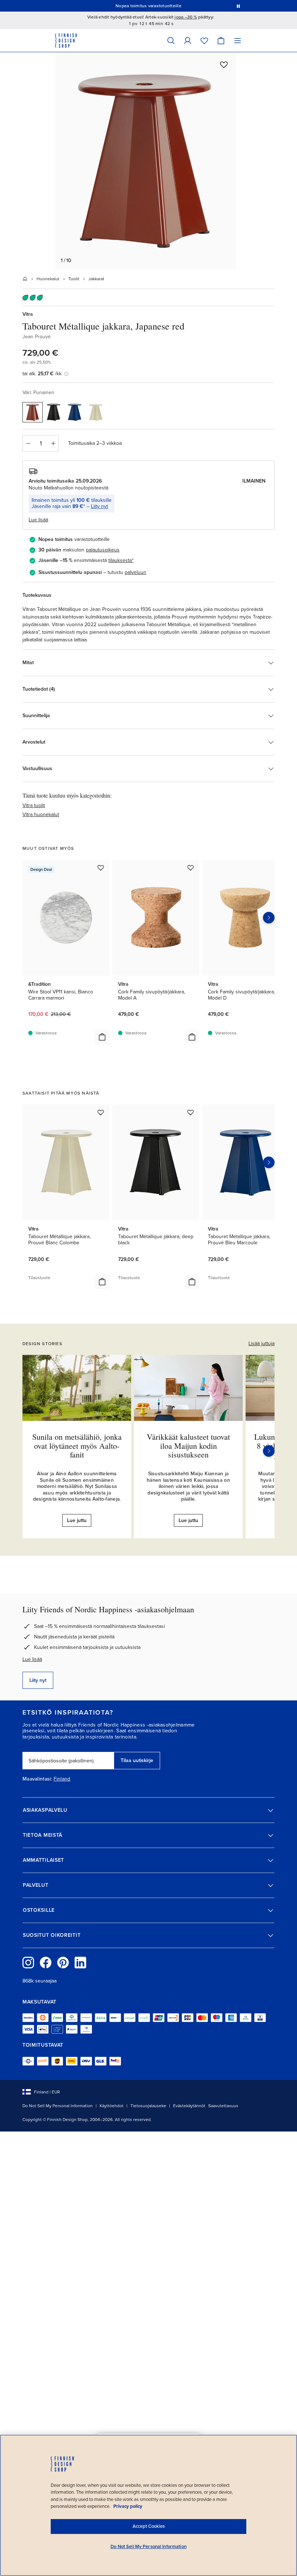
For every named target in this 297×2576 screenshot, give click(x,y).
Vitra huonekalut (41, 814)
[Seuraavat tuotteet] (269, 918)
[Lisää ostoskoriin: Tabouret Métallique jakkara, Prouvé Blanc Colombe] (102, 1282)
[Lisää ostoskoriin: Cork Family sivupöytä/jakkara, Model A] (192, 1037)
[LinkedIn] (80, 1963)
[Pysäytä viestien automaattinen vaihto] (238, 6)
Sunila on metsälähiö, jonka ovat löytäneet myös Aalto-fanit (77, 1445)
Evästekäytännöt (189, 2106)
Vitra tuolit (34, 805)
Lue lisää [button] (38, 520)
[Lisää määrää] (53, 443)
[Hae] (171, 40)
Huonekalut (48, 279)
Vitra (28, 314)
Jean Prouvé (37, 337)
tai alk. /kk (42, 374)
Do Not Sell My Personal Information (58, 2106)
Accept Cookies (149, 2526)
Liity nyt (99, 506)
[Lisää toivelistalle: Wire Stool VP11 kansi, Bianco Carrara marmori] (101, 868)
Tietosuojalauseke (148, 2106)
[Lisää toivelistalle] (224, 65)
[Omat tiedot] (188, 40)
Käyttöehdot (112, 2106)
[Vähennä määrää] (28, 443)
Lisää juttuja (262, 1343)
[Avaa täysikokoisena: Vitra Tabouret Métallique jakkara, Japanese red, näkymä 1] (146, 161)
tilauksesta (120, 560)
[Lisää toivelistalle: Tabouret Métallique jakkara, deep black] (191, 1112)
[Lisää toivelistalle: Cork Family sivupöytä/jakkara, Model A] (191, 868)
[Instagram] (28, 1963)
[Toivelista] (204, 40)
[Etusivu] (25, 279)
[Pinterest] (63, 1963)
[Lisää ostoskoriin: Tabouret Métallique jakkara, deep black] (192, 1282)
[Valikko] (238, 40)
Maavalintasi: (37, 1779)
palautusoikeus (103, 550)
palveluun (135, 572)
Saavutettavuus (223, 2106)
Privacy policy (128, 2506)
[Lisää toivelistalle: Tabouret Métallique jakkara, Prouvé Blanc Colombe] (101, 1112)
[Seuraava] (269, 1451)
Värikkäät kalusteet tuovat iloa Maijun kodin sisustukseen (188, 1445)
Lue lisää (32, 1659)
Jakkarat (96, 279)
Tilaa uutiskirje (137, 1760)
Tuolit (74, 279)
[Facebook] (46, 1963)
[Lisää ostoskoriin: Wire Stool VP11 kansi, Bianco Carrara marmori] (102, 1037)
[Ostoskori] (221, 40)
